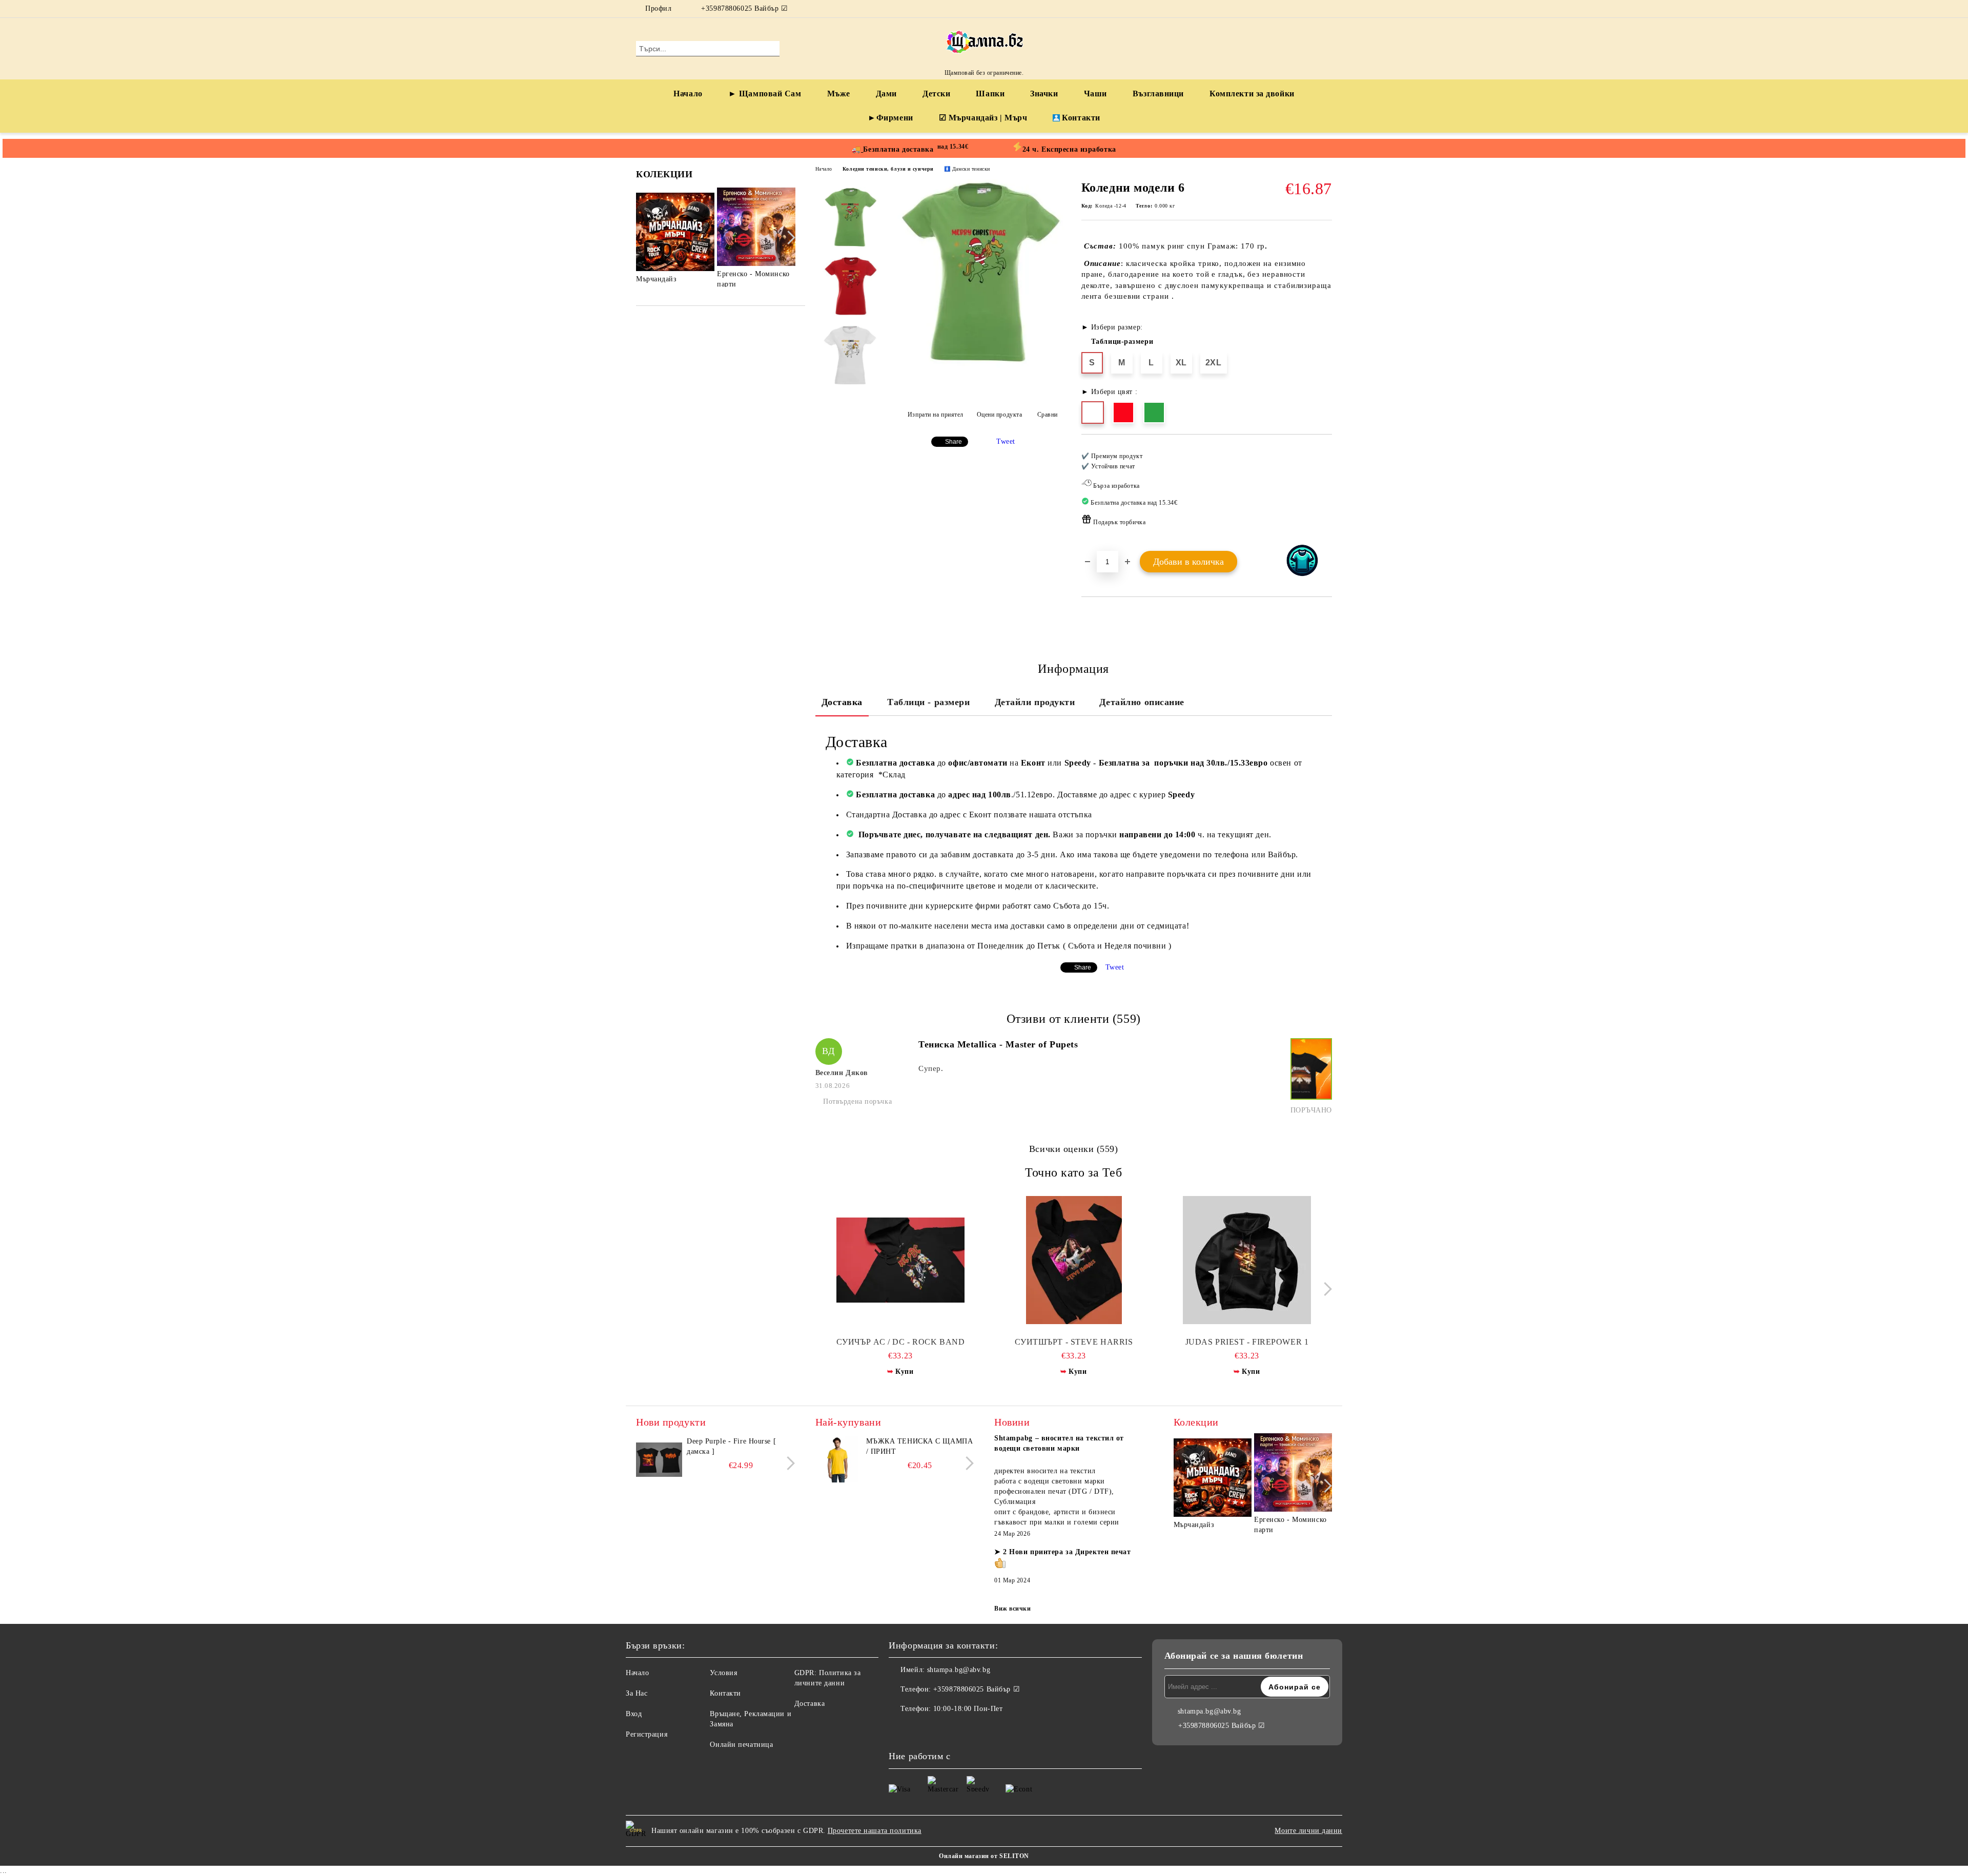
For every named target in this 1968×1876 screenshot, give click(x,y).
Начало (688, 94)
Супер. (931, 1068)
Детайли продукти (1035, 702)
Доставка (842, 702)
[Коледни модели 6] (979, 366)
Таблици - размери (929, 702)
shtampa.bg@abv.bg (959, 1670)
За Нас (637, 1693)
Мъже (839, 94)
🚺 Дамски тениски (967, 169)
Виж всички (1013, 1609)
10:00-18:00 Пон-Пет (968, 1709)
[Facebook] (1311, 9)
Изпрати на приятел (936, 415)
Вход (634, 1714)
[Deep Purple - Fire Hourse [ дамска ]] (659, 1459)
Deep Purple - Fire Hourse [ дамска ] (731, 1446)
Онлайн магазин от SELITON (984, 1856)
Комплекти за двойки (1252, 94)
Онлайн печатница (741, 1745)
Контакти (1081, 118)
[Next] (788, 238)
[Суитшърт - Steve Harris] (1074, 1260)
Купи (904, 1372)
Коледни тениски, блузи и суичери (888, 169)
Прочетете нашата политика (875, 1831)
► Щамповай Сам (765, 94)
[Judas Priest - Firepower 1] (1247, 1260)
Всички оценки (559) (1074, 1149)
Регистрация (647, 1734)
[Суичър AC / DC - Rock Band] (901, 1260)
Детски (936, 94)
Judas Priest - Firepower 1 (1247, 1342)
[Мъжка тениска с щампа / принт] (838, 1459)
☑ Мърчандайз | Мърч (983, 118)
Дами (886, 94)
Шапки (990, 94)
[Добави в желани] (1325, 492)
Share (954, 442)
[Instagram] (1326, 9)
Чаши (1095, 94)
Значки (1044, 94)
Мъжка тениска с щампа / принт (920, 1446)
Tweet (1006, 441)
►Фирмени (890, 118)
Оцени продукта (999, 415)
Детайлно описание (1142, 702)
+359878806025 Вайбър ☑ (744, 8)
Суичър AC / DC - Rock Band (901, 1342)
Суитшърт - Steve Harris (1074, 1342)
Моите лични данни (1308, 1831)
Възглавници (1158, 94)
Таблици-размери (1122, 342)
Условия (723, 1673)
